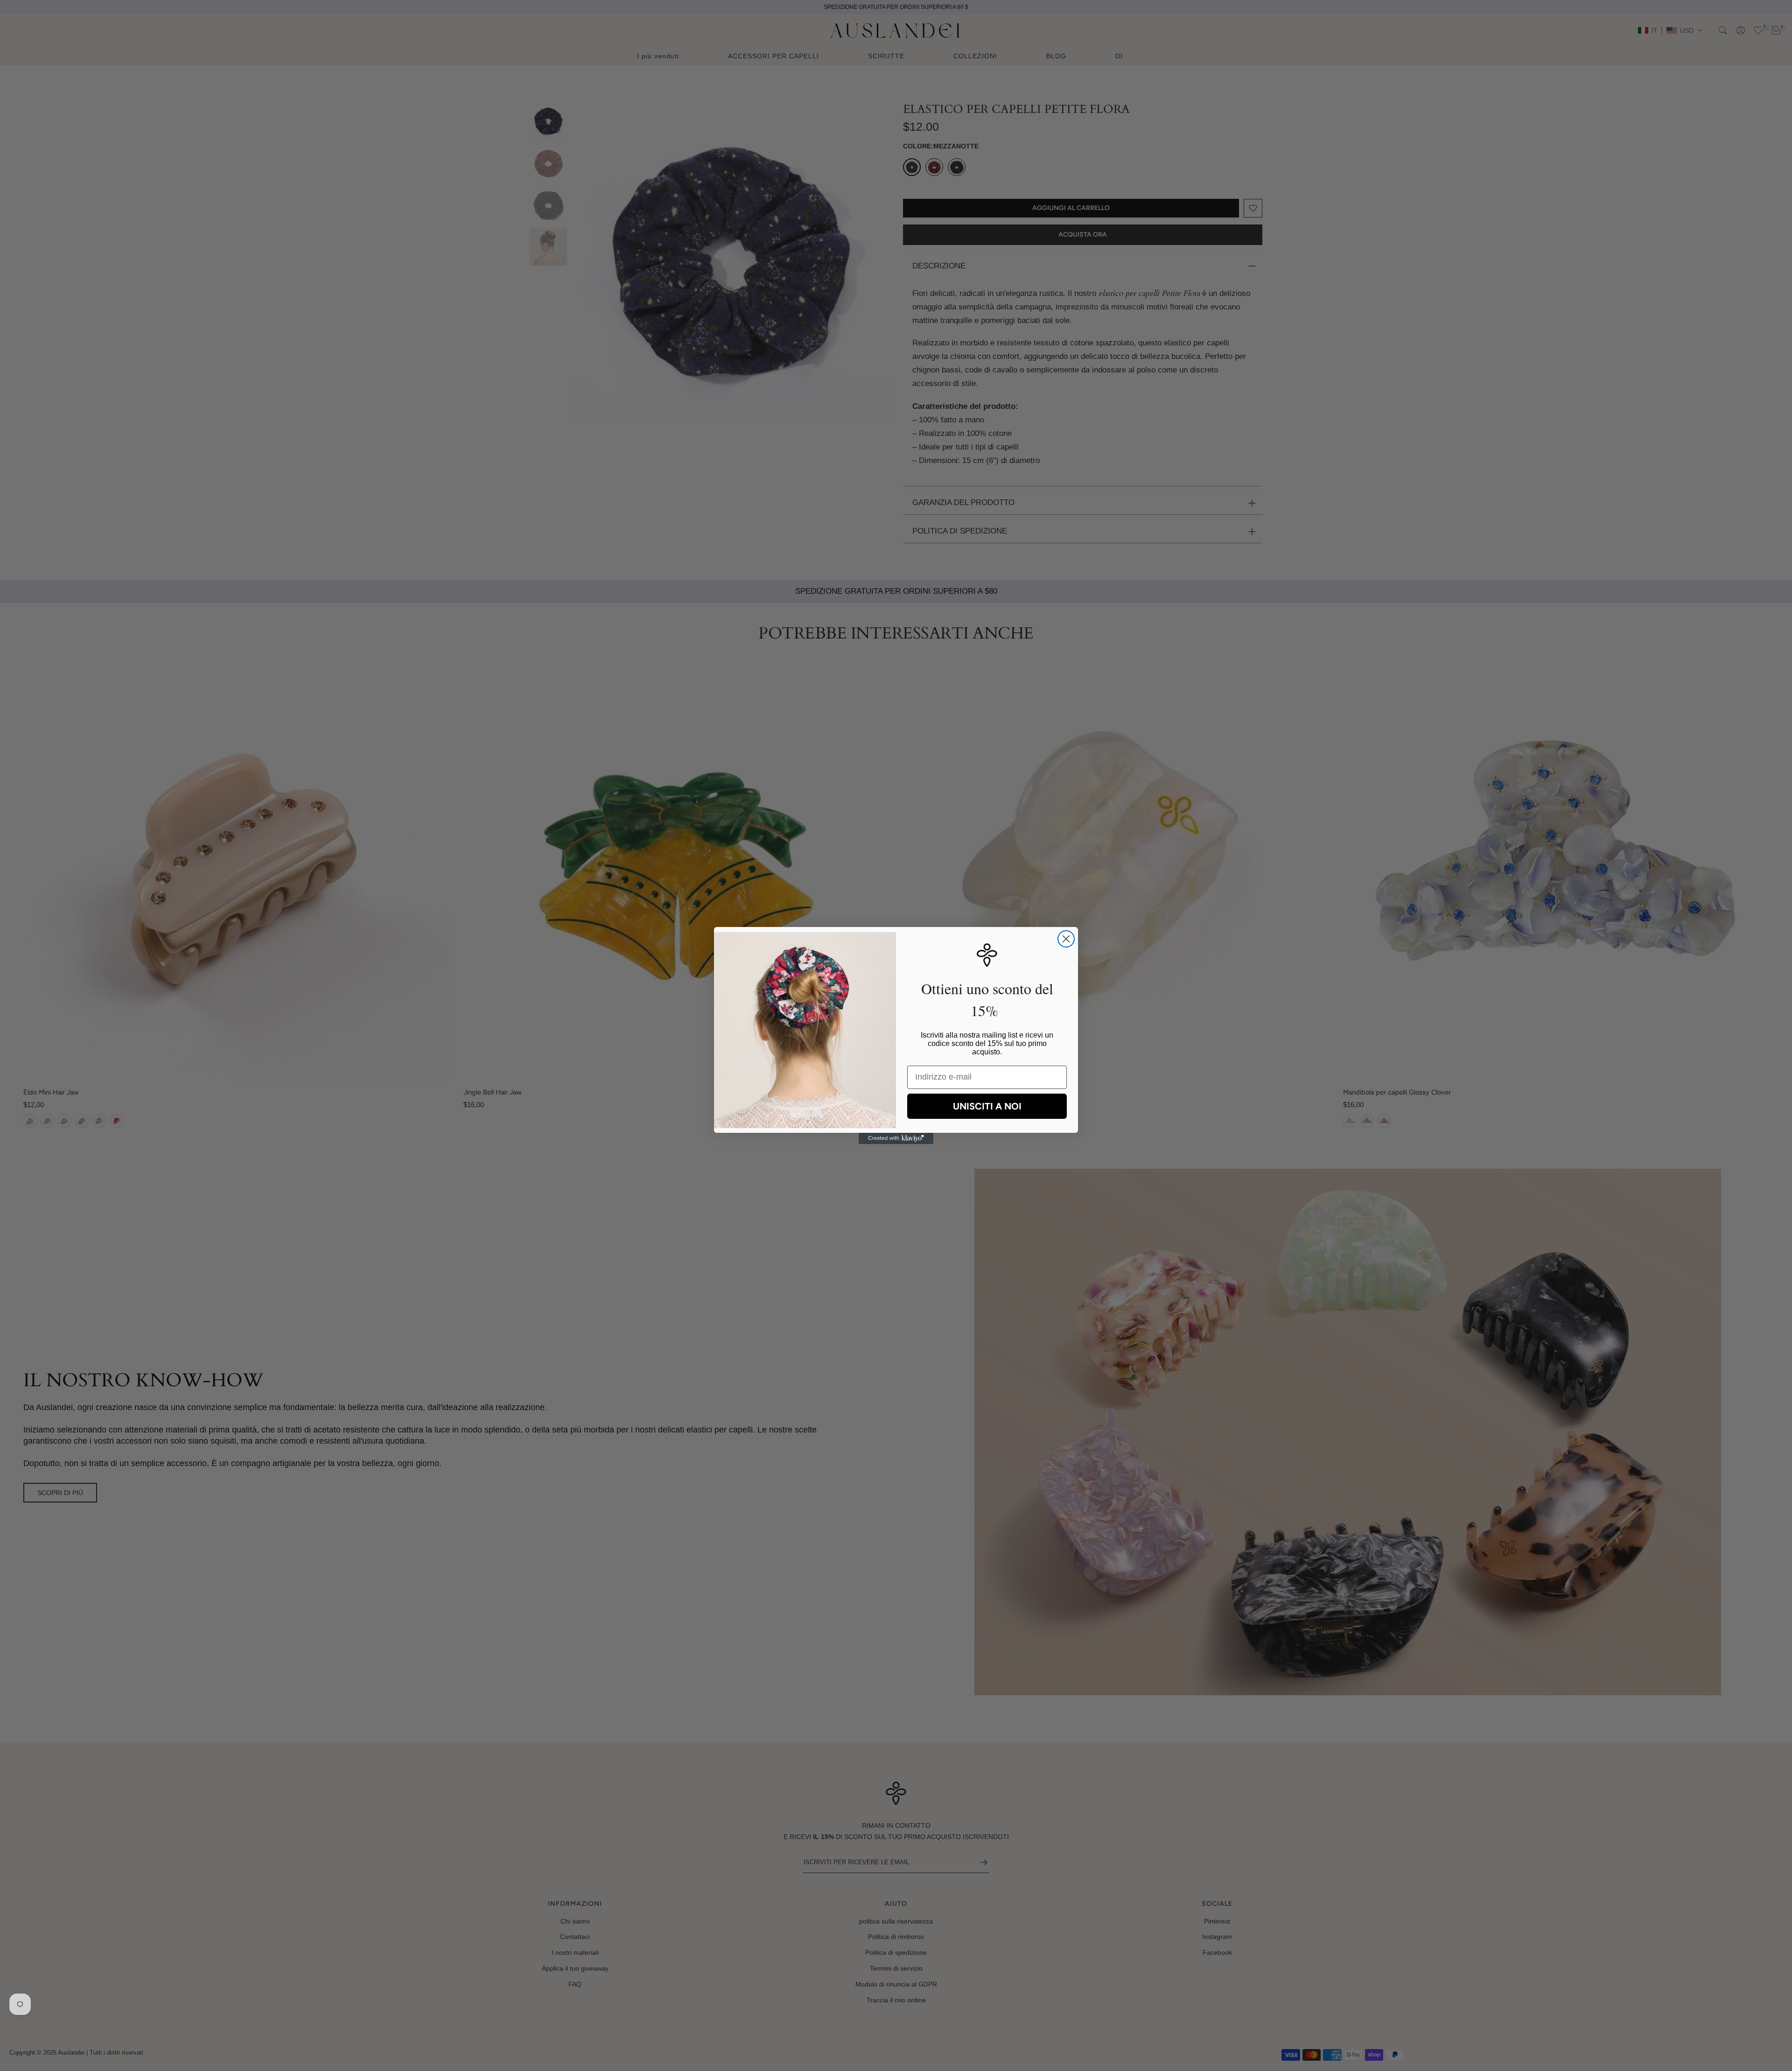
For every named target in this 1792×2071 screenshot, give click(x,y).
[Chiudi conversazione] (1066, 939)
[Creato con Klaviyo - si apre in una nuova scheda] (896, 1138)
